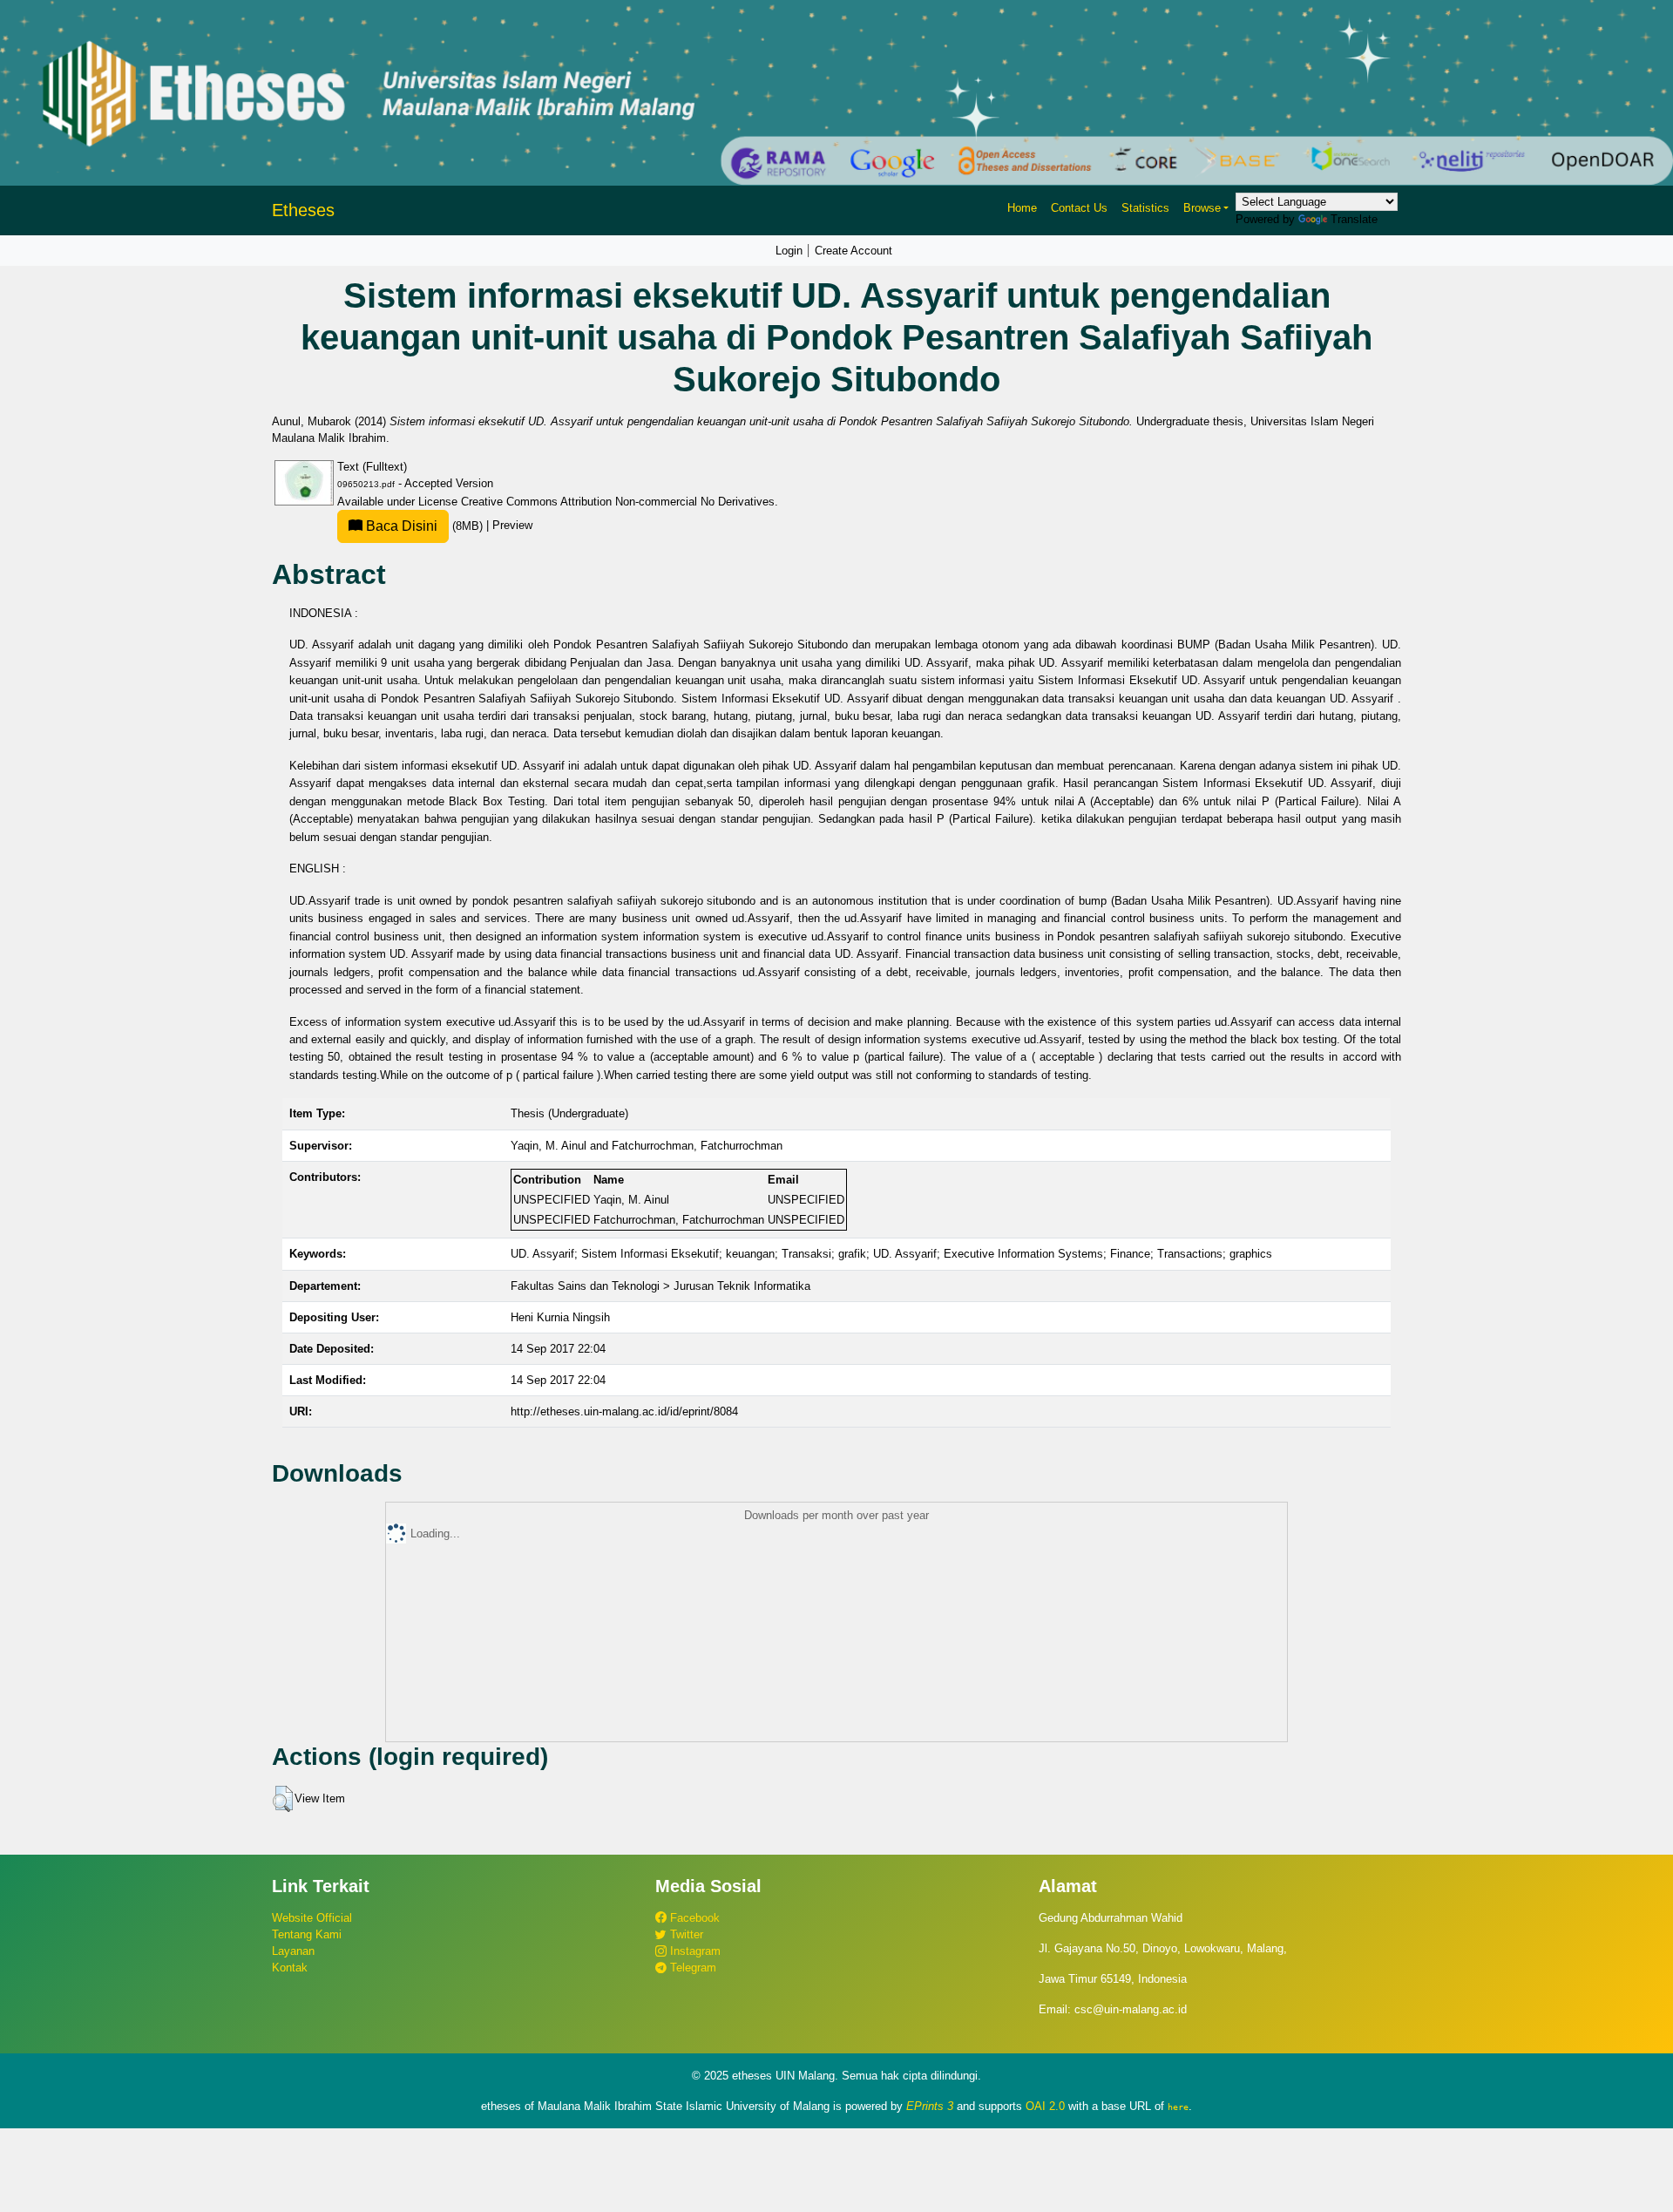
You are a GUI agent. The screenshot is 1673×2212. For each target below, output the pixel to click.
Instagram (694, 1951)
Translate (1354, 219)
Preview (512, 526)
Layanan (293, 1951)
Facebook (693, 1918)
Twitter (685, 1934)
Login (789, 251)
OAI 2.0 (1045, 2106)
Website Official (312, 1918)
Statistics (1145, 208)
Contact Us (1079, 208)
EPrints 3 (930, 2106)
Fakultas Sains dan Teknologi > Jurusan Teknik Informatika (660, 1286)
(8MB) (424, 526)
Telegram (691, 1968)
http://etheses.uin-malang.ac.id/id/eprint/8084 (624, 1411)
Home (1022, 208)
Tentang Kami (307, 1934)
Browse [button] (1202, 208)
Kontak (290, 1968)
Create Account (853, 251)
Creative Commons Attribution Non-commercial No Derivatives (618, 502)
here (1178, 2107)
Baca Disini (400, 526)
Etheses (303, 210)
